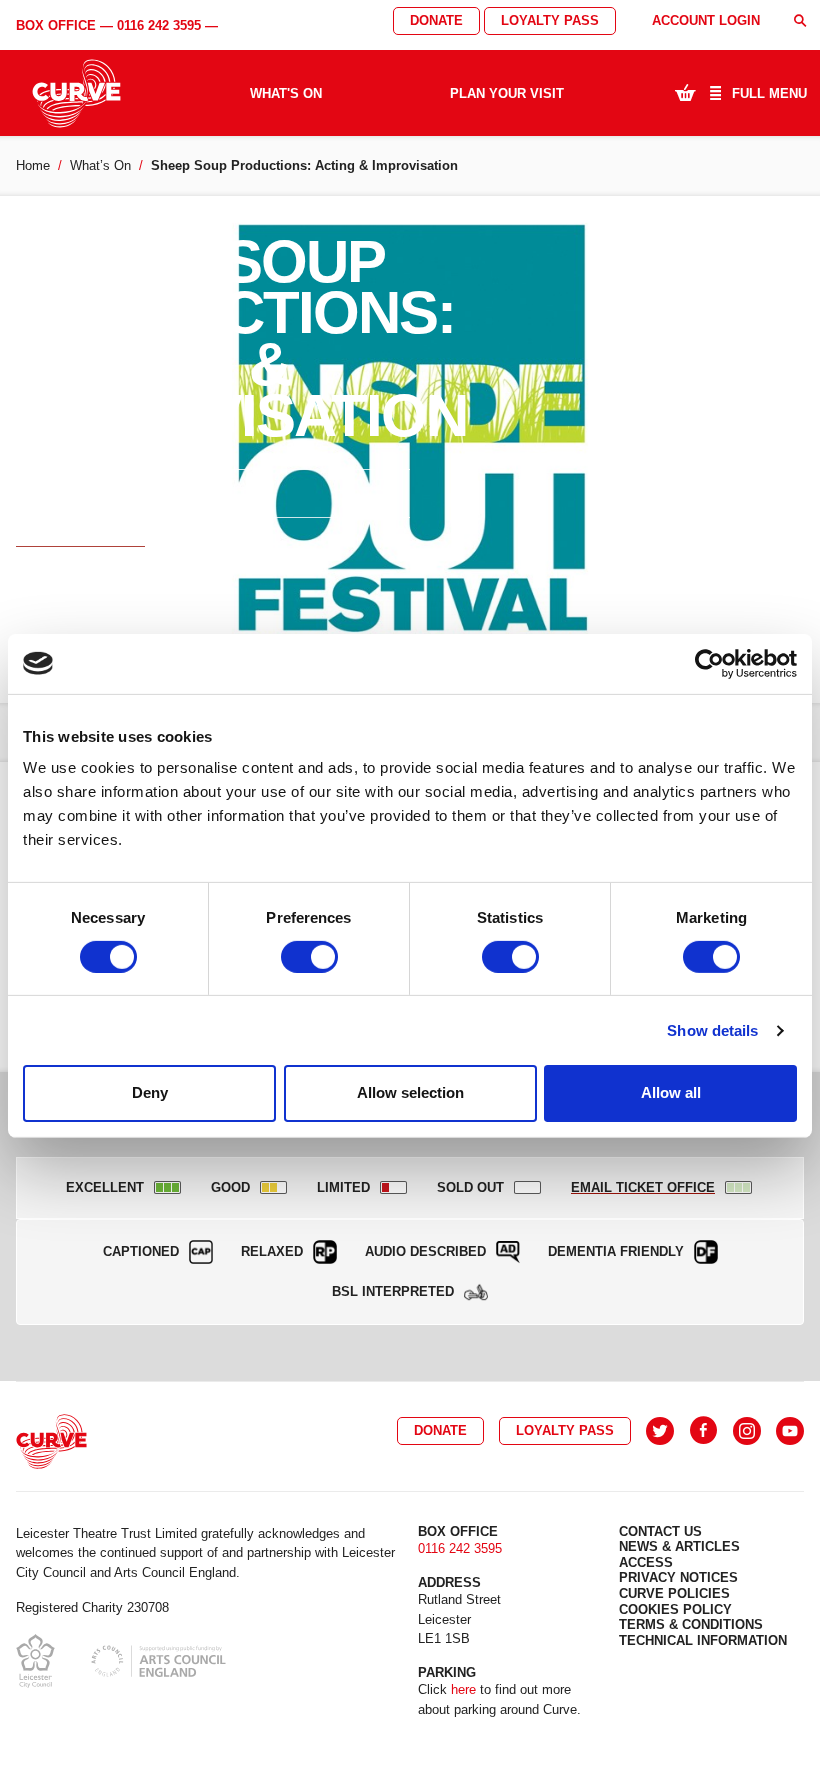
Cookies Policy (675, 1609)
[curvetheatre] (790, 1431)
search (800, 20)
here (463, 1689)
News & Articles (679, 1546)
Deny (150, 1092)
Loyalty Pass (550, 20)
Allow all (671, 1092)
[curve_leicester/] (747, 1431)
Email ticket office (80, 541)
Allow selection (410, 1092)
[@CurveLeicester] (660, 1431)
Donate (436, 20)
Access (646, 1562)
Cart (685, 92)
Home (33, 165)
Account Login (706, 20)
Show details (712, 1030)
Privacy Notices (678, 1577)
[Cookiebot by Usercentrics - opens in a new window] (709, 663)
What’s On (100, 165)
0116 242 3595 (159, 25)
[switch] (309, 957)
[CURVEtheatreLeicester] (703, 1431)
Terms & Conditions (691, 1624)
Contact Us (660, 1531)
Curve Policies (674, 1593)
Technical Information (703, 1640)
